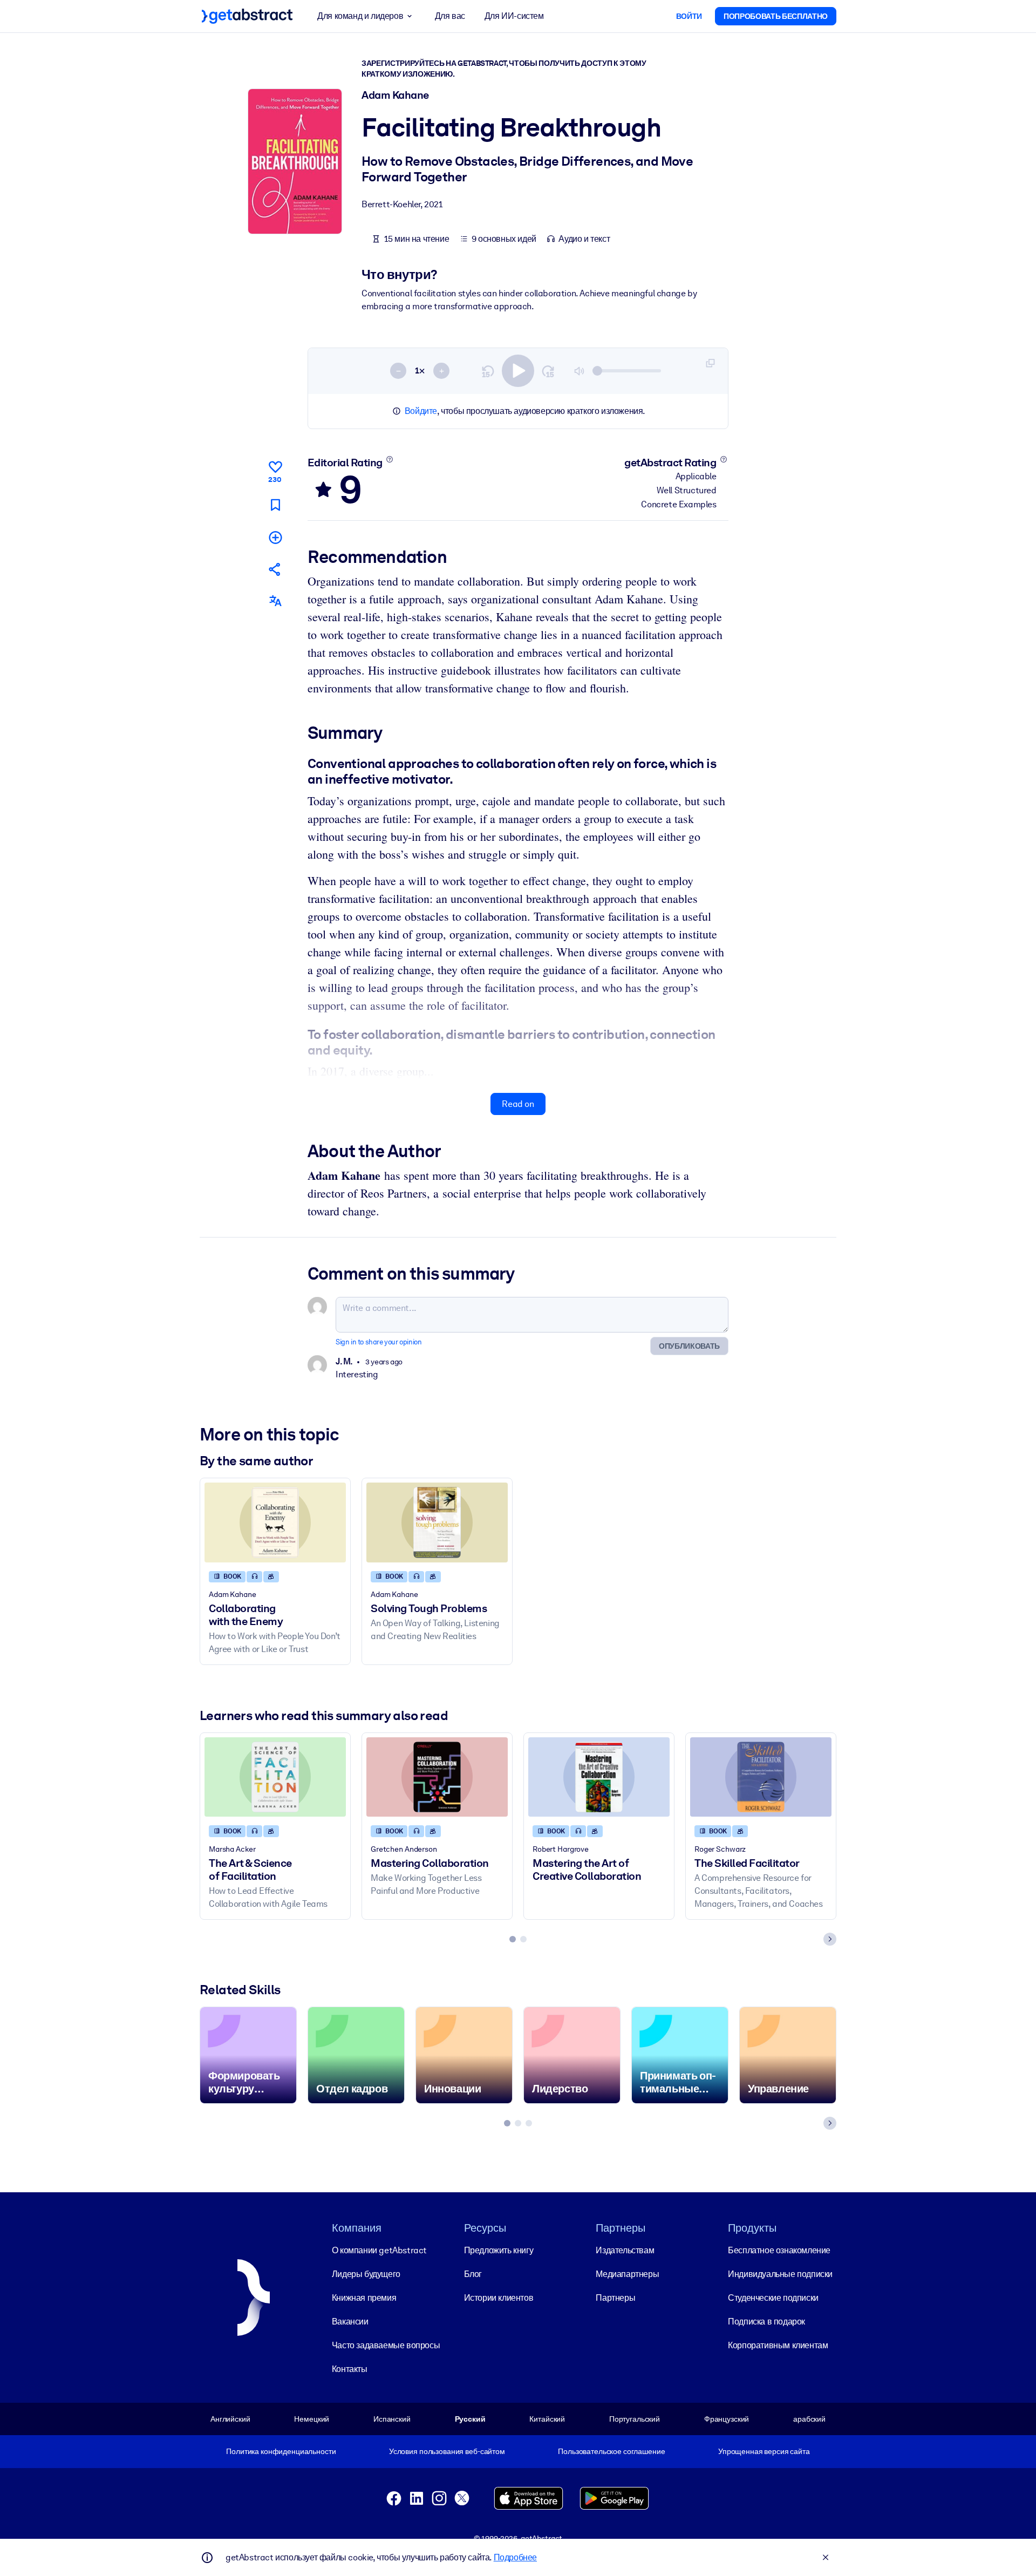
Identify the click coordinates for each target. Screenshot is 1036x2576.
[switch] (518, 371)
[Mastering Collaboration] (437, 1777)
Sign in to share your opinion (379, 1342)
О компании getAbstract (379, 2250)
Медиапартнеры (627, 2274)
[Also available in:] (275, 601)
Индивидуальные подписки (780, 2274)
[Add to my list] (275, 537)
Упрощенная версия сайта (764, 2451)
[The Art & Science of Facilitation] (275, 1777)
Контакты (350, 2369)
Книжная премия (364, 2298)
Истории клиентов (499, 2298)
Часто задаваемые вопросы (386, 2345)
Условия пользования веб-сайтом (447, 2451)
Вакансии (350, 2322)
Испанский (392, 2419)
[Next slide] (830, 1939)
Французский (727, 2419)
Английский (230, 2419)
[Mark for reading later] (275, 505)
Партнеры (615, 2298)
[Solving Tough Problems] (437, 1522)
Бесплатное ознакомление (779, 2250)
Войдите (421, 411)
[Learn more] (389, 459)
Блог (473, 2274)
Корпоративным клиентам (778, 2345)
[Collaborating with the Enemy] (275, 1522)
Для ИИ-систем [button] (514, 16)
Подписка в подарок (766, 2322)
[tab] (513, 1939)
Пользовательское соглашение (611, 2451)
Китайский (547, 2419)
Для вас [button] (450, 16)
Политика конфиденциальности (281, 2451)
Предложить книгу (499, 2250)
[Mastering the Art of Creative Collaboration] (599, 1777)
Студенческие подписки (773, 2298)
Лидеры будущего (366, 2274)
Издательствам (625, 2250)
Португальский (635, 2419)
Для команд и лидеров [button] (360, 16)
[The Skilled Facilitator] (761, 1777)
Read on (518, 1104)
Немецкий (312, 2419)
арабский (809, 2419)
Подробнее (515, 2557)
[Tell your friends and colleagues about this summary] (275, 569)
